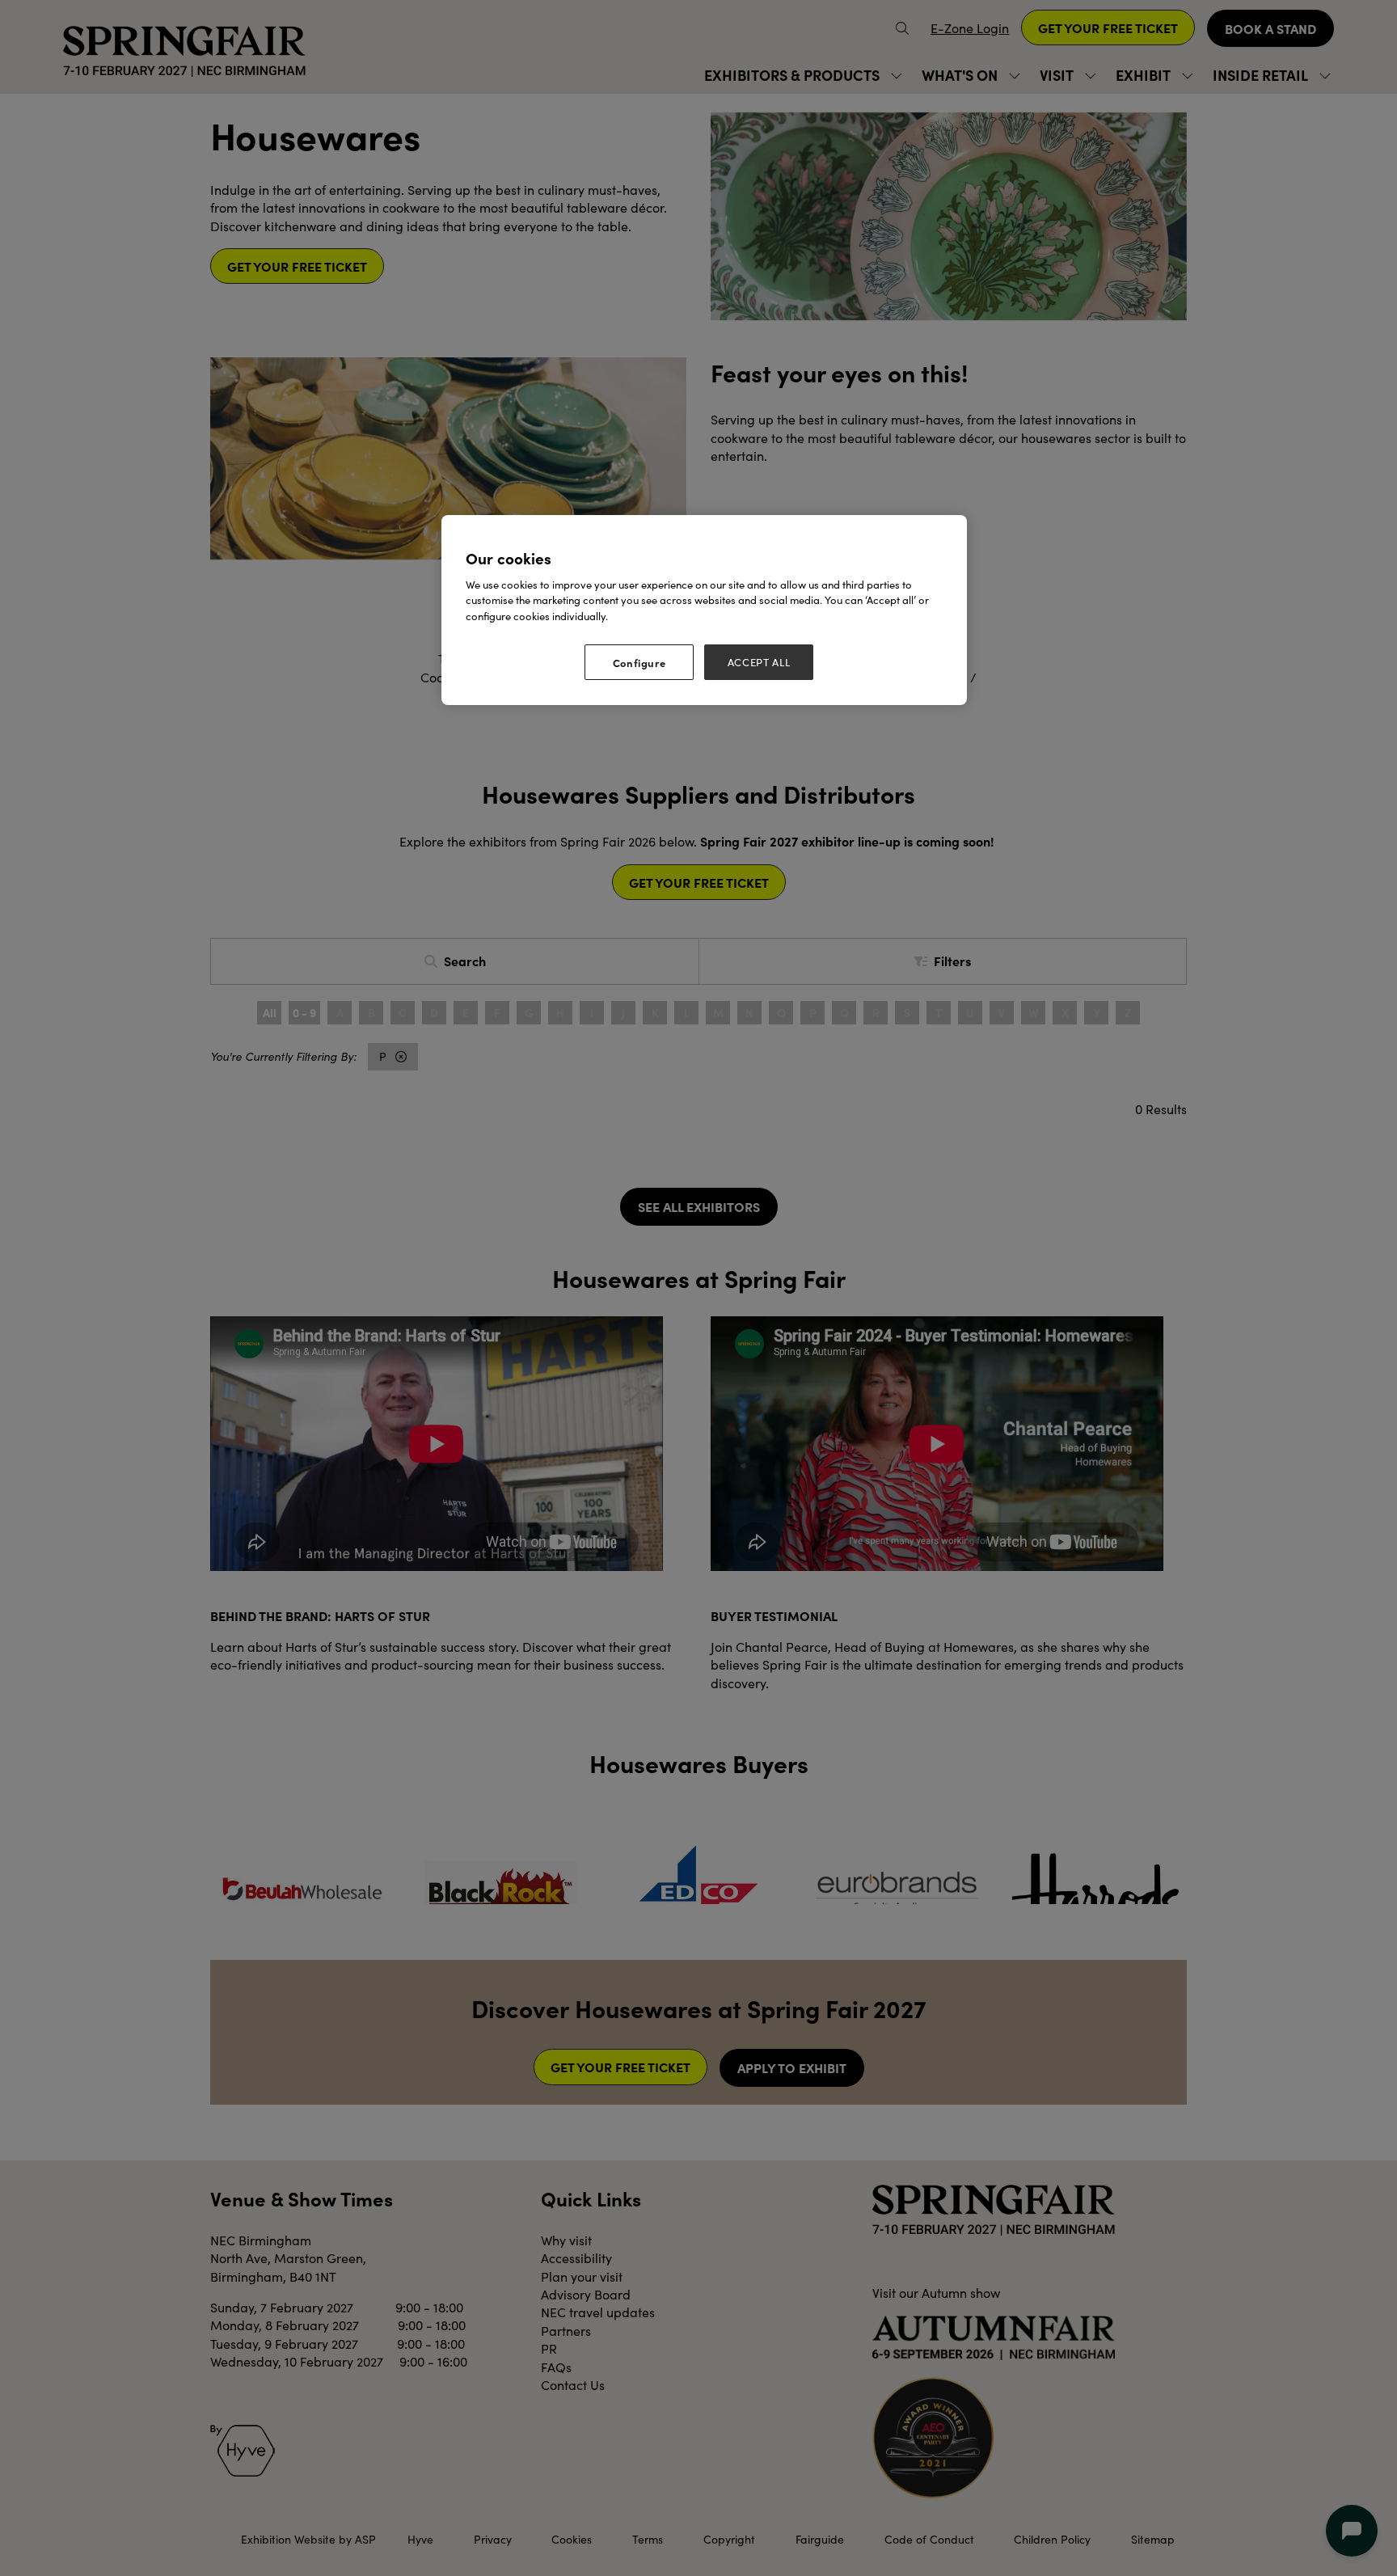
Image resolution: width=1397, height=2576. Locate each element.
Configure (639, 662)
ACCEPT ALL (759, 662)
